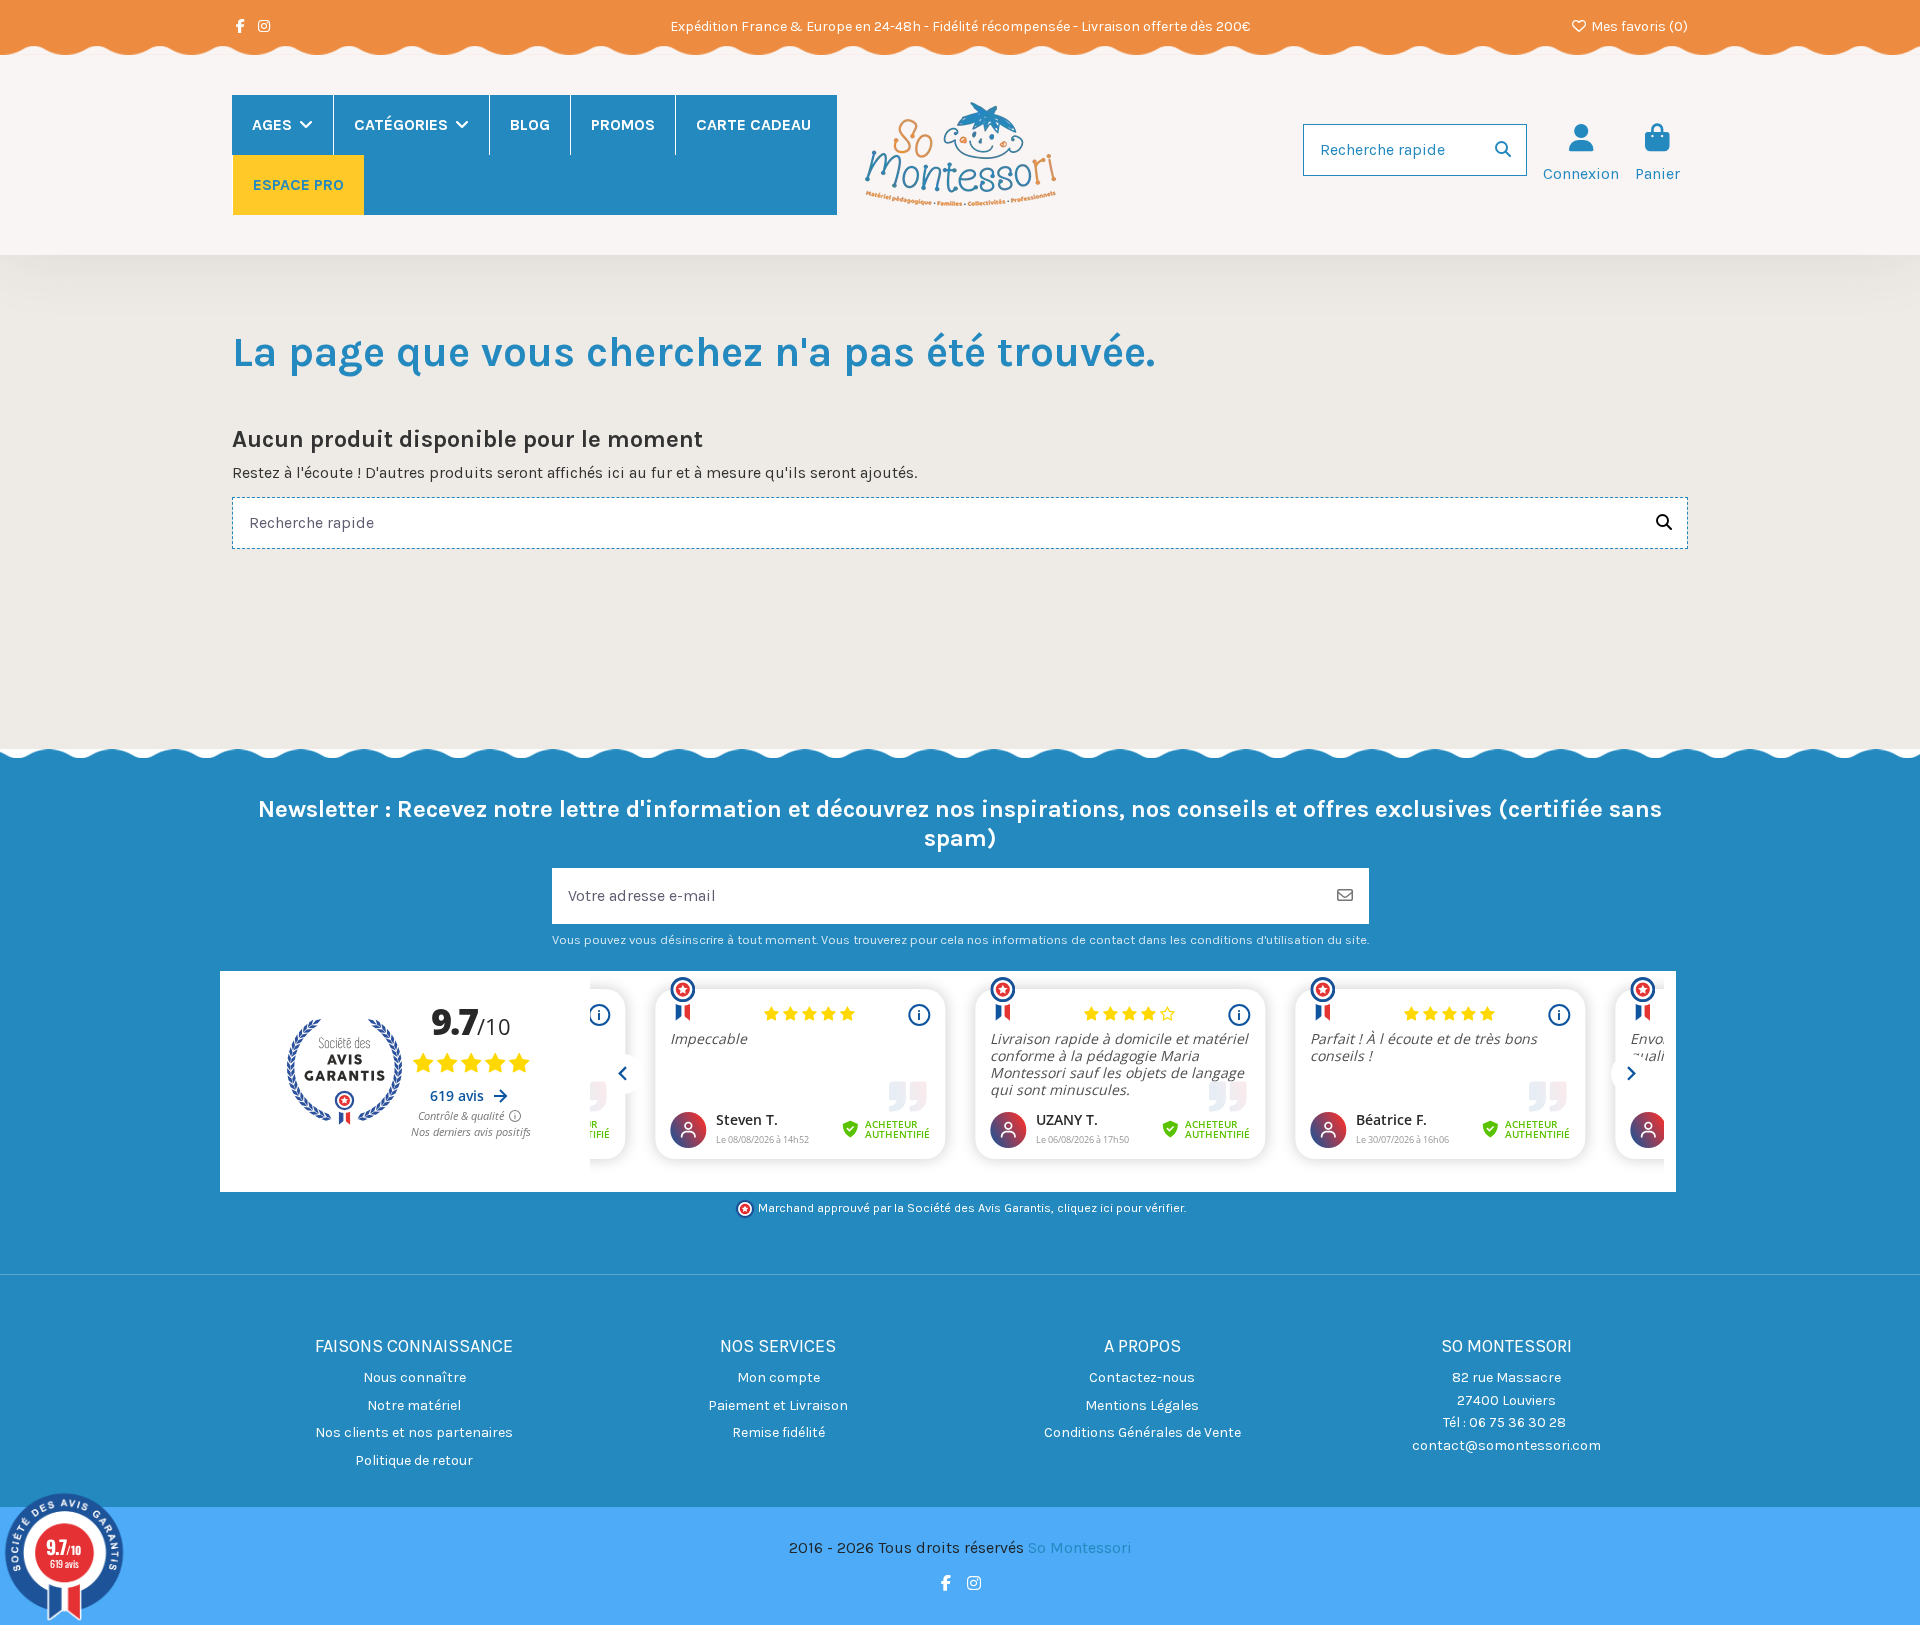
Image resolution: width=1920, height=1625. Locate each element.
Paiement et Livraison (778, 1405)
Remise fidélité (778, 1432)
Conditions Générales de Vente (1142, 1432)
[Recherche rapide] (1503, 150)
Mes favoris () (1638, 26)
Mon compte (778, 1377)
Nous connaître (414, 1377)
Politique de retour (414, 1460)
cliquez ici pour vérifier (1120, 1208)
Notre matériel (414, 1405)
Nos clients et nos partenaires (414, 1432)
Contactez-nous (1142, 1377)
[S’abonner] (1345, 896)
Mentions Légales (1142, 1405)
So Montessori (1080, 1547)
